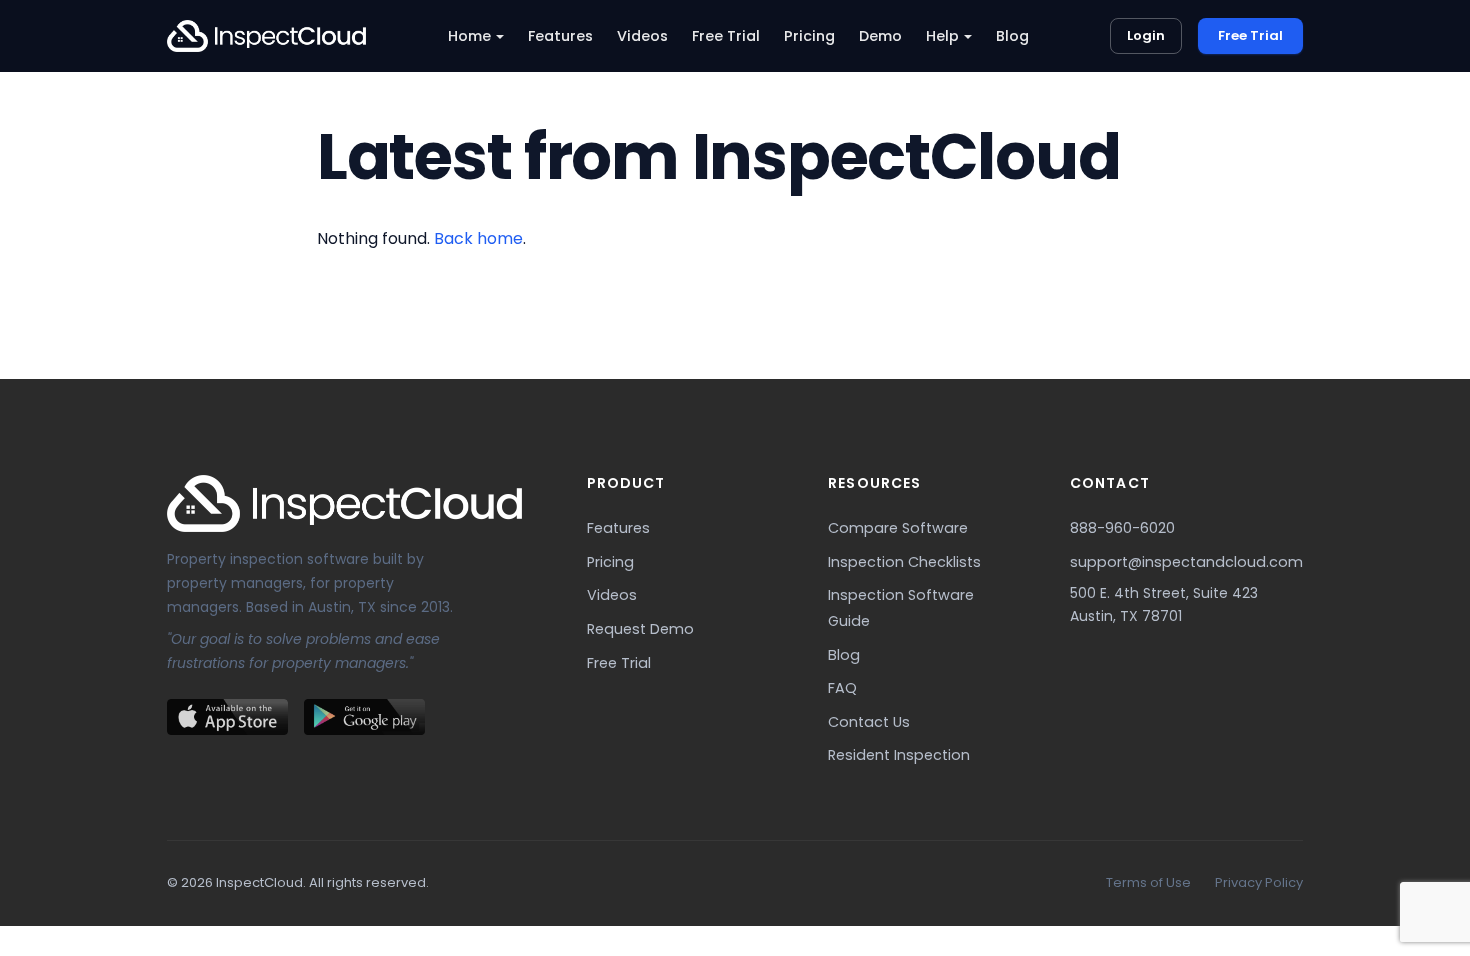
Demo (880, 36)
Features (560, 36)
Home (469, 36)
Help (942, 36)
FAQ (842, 688)
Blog (1012, 36)
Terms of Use (1148, 882)
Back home (478, 238)
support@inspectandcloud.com (1186, 562)
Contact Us (869, 722)
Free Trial (726, 36)
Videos (642, 36)
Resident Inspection (899, 755)
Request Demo (640, 629)
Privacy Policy (1259, 882)
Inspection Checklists (904, 562)
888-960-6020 (1122, 528)
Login (1146, 35)
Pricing (809, 36)
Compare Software (898, 528)
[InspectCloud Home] (266, 36)
